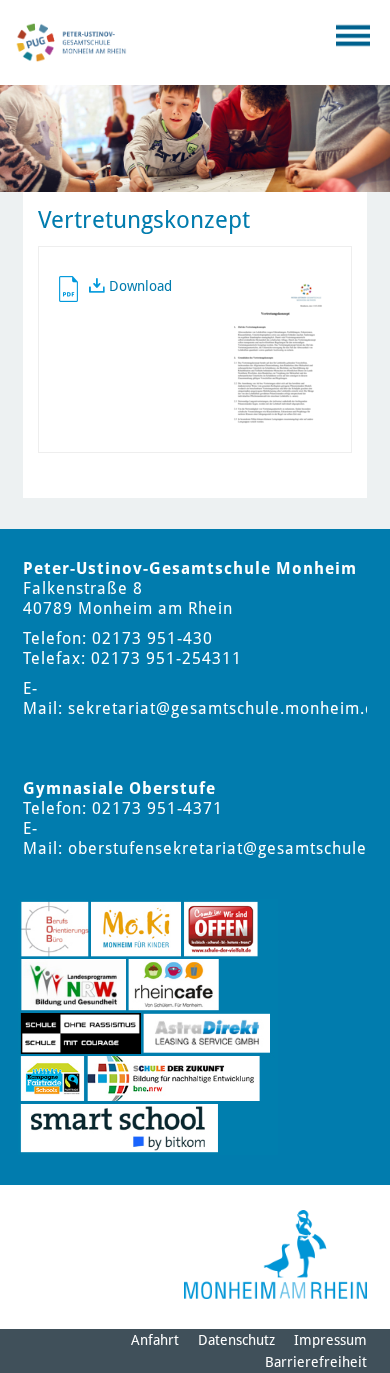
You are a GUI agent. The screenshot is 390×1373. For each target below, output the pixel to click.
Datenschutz (236, 1340)
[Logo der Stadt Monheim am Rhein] (275, 1254)
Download (140, 286)
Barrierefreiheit (316, 1362)
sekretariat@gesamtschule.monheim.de (226, 708)
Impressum (330, 1340)
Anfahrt (155, 1340)
